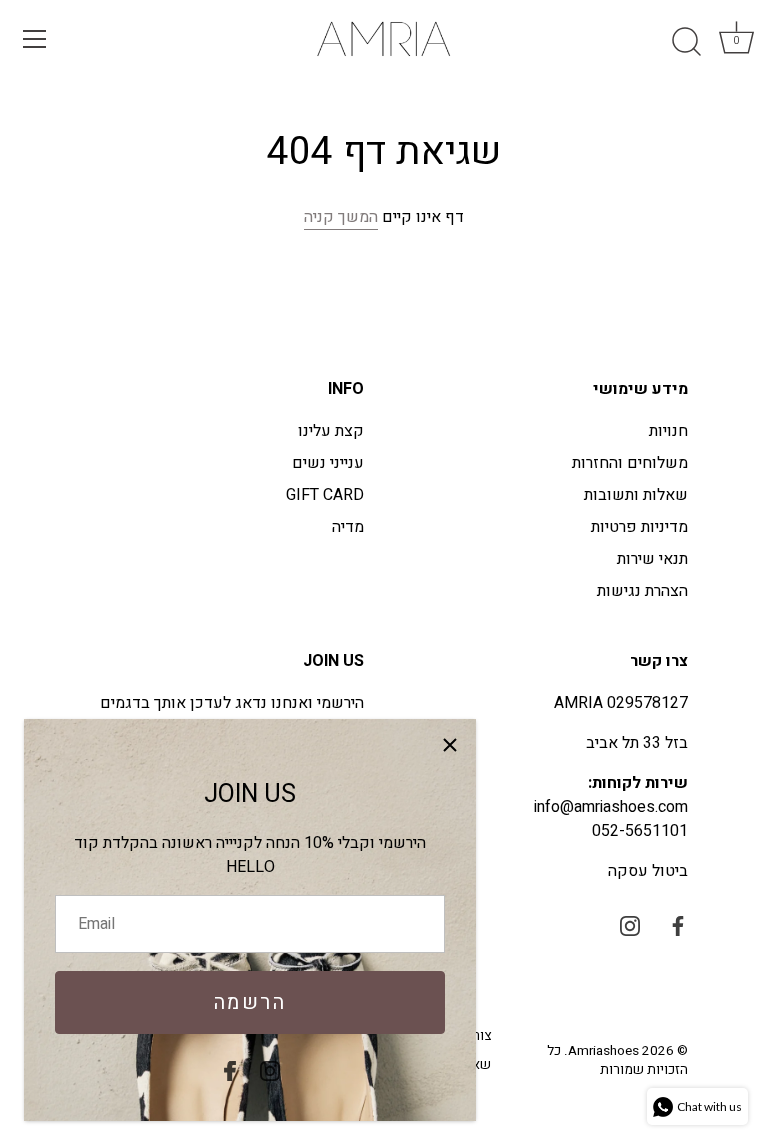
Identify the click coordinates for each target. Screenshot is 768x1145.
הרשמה (250, 1002)
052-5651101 (640, 831)
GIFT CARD (325, 495)
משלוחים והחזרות (630, 463)
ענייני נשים (328, 463)
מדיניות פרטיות (639, 527)
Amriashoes (603, 1051)
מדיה (348, 527)
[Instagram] (270, 1070)
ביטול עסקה (648, 871)
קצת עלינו (331, 431)
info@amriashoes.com (611, 807)
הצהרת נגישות (642, 591)
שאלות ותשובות (636, 495)
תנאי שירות (652, 559)
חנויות (668, 431)
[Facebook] (230, 1070)
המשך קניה (341, 217)
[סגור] (450, 745)
